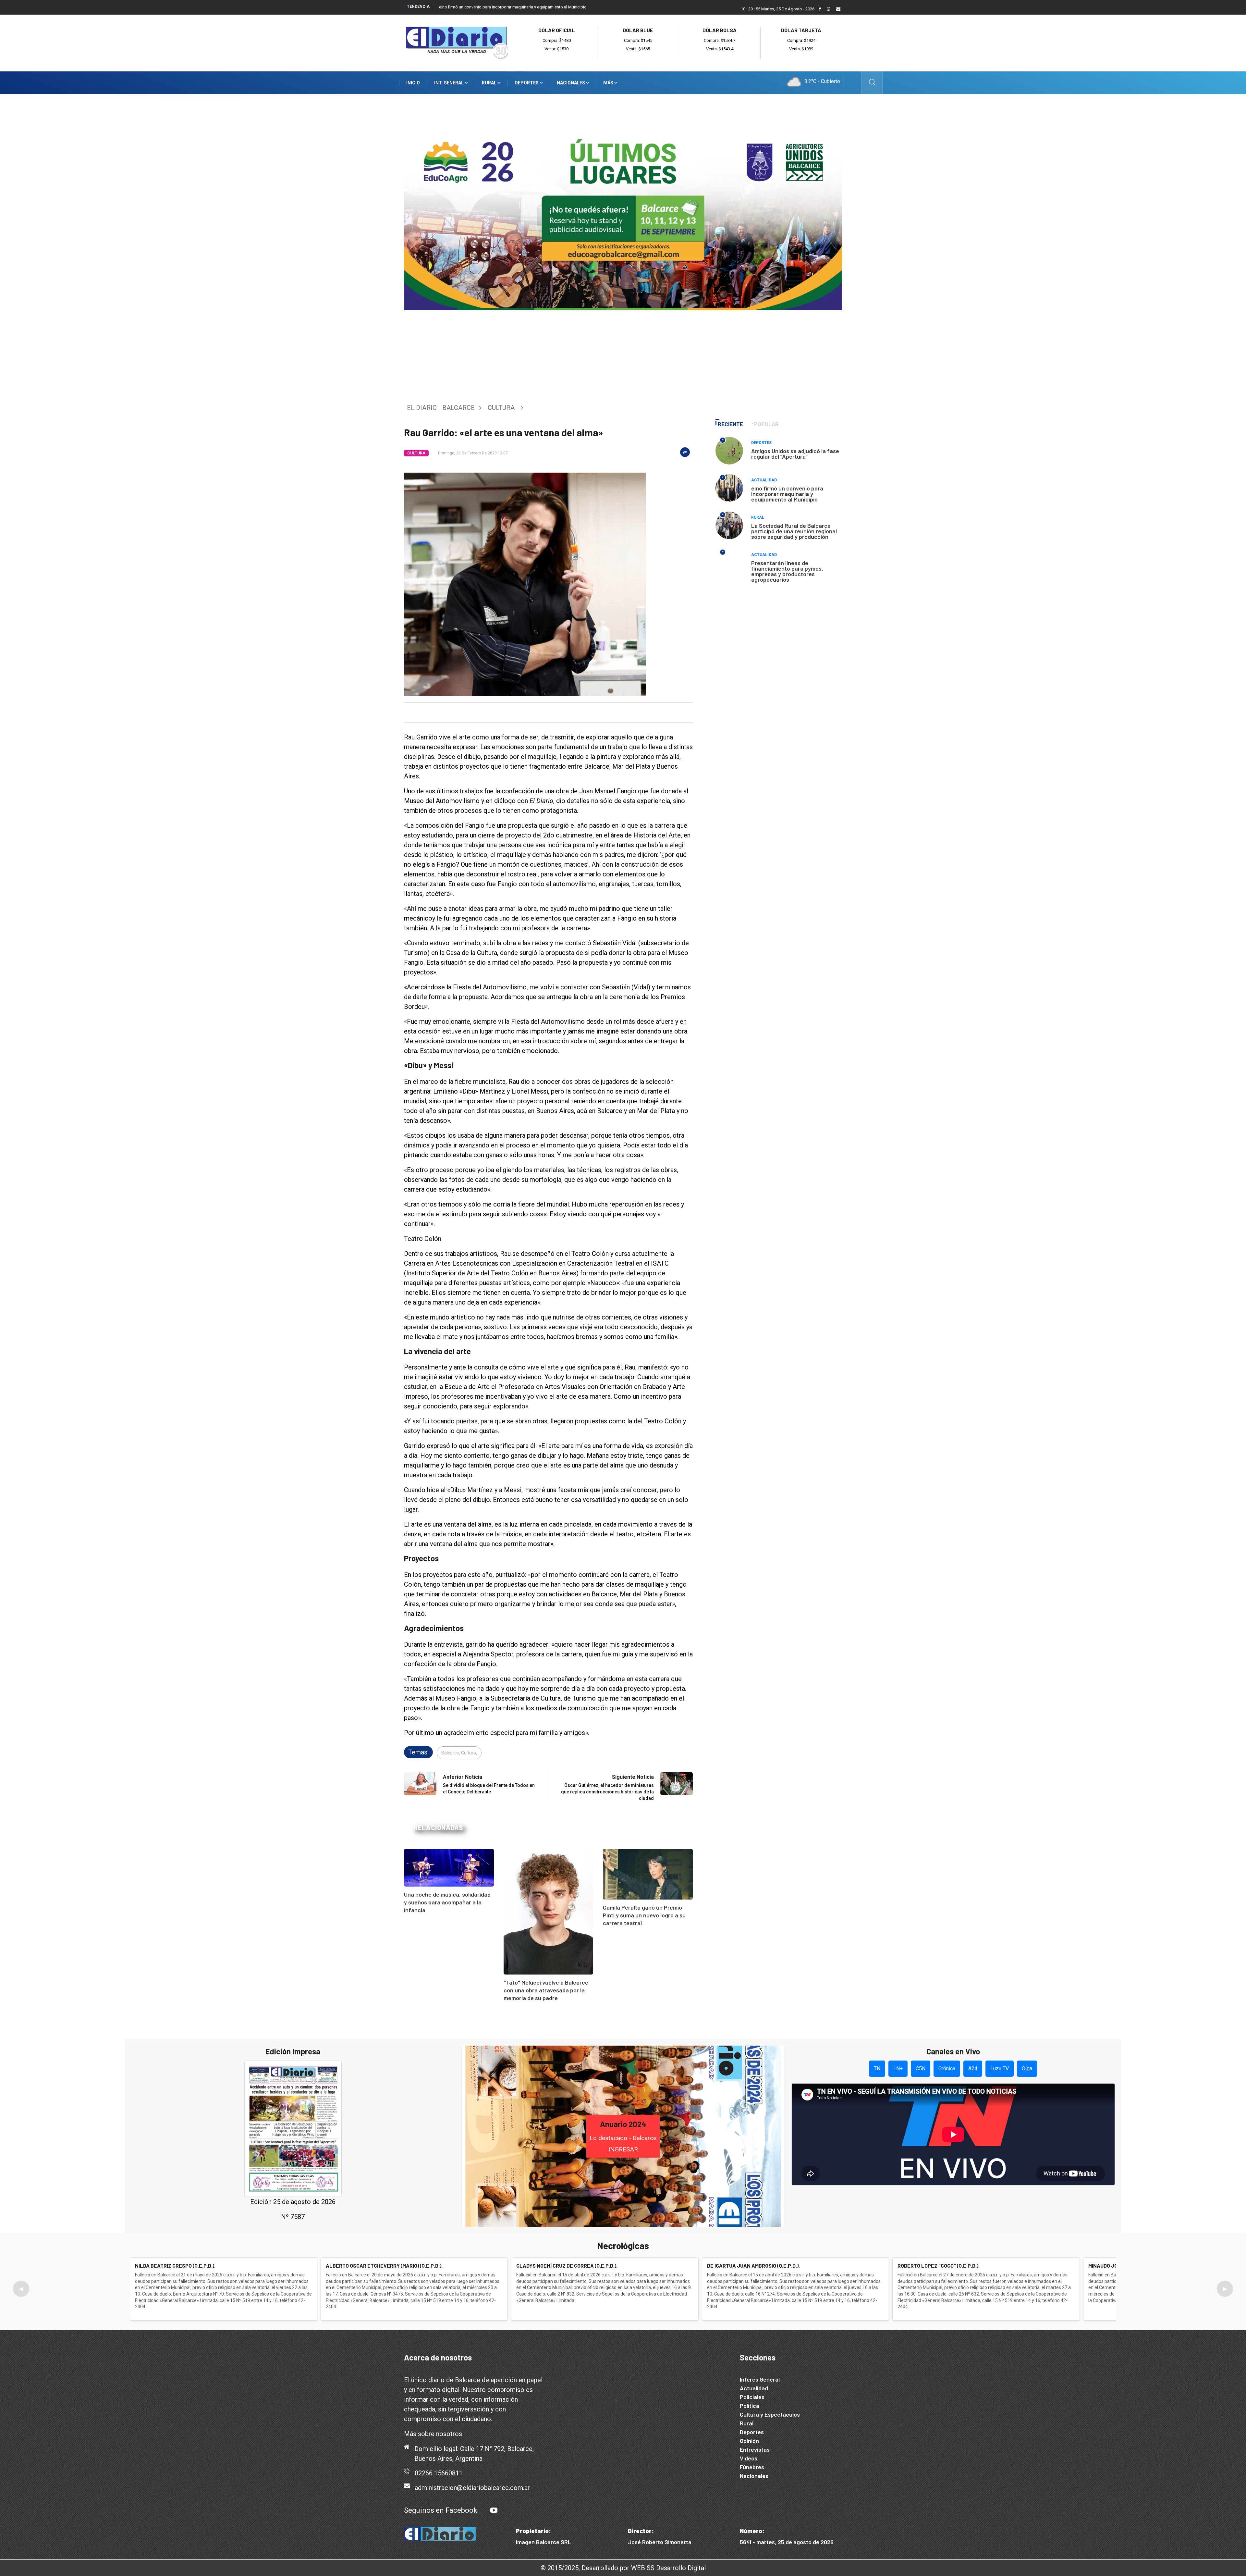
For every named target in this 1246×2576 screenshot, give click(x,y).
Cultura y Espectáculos (770, 2414)
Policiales (752, 2397)
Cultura (501, 408)
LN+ (898, 2068)
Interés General (760, 2379)
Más (609, 83)
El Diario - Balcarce (441, 408)
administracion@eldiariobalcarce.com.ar (472, 2488)
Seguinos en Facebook (441, 2510)
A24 (973, 2068)
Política (750, 2406)
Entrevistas (755, 2449)
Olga (1027, 2068)
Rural (490, 83)
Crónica (947, 2068)
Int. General (449, 83)
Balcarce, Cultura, (459, 1753)
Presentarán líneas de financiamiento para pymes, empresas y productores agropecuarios (787, 571)
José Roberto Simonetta (660, 2542)
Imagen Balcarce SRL (544, 2542)
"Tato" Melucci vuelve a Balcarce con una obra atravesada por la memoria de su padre (546, 1990)
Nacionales (571, 83)
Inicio (413, 83)
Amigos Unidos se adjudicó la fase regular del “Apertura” (795, 454)
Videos (749, 2458)
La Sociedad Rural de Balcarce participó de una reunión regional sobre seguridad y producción (794, 531)
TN (877, 2068)
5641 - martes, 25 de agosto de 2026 (787, 2542)
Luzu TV (1000, 2068)
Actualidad (764, 480)
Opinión (749, 2441)
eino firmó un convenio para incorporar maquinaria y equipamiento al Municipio (513, 7)
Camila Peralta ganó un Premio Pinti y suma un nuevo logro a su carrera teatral (644, 1915)
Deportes (527, 83)
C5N (921, 2068)
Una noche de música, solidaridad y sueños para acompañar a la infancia (447, 1902)
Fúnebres (752, 2467)
